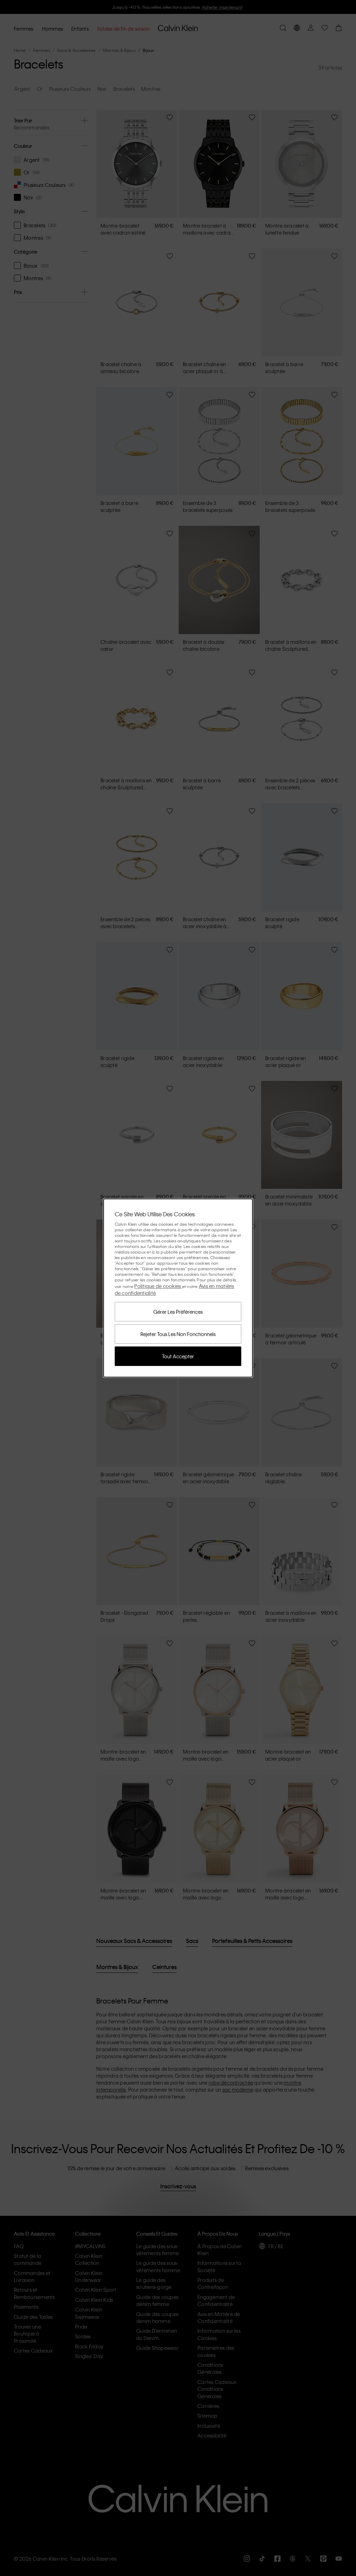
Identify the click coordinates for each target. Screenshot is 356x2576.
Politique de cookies (158, 1286)
